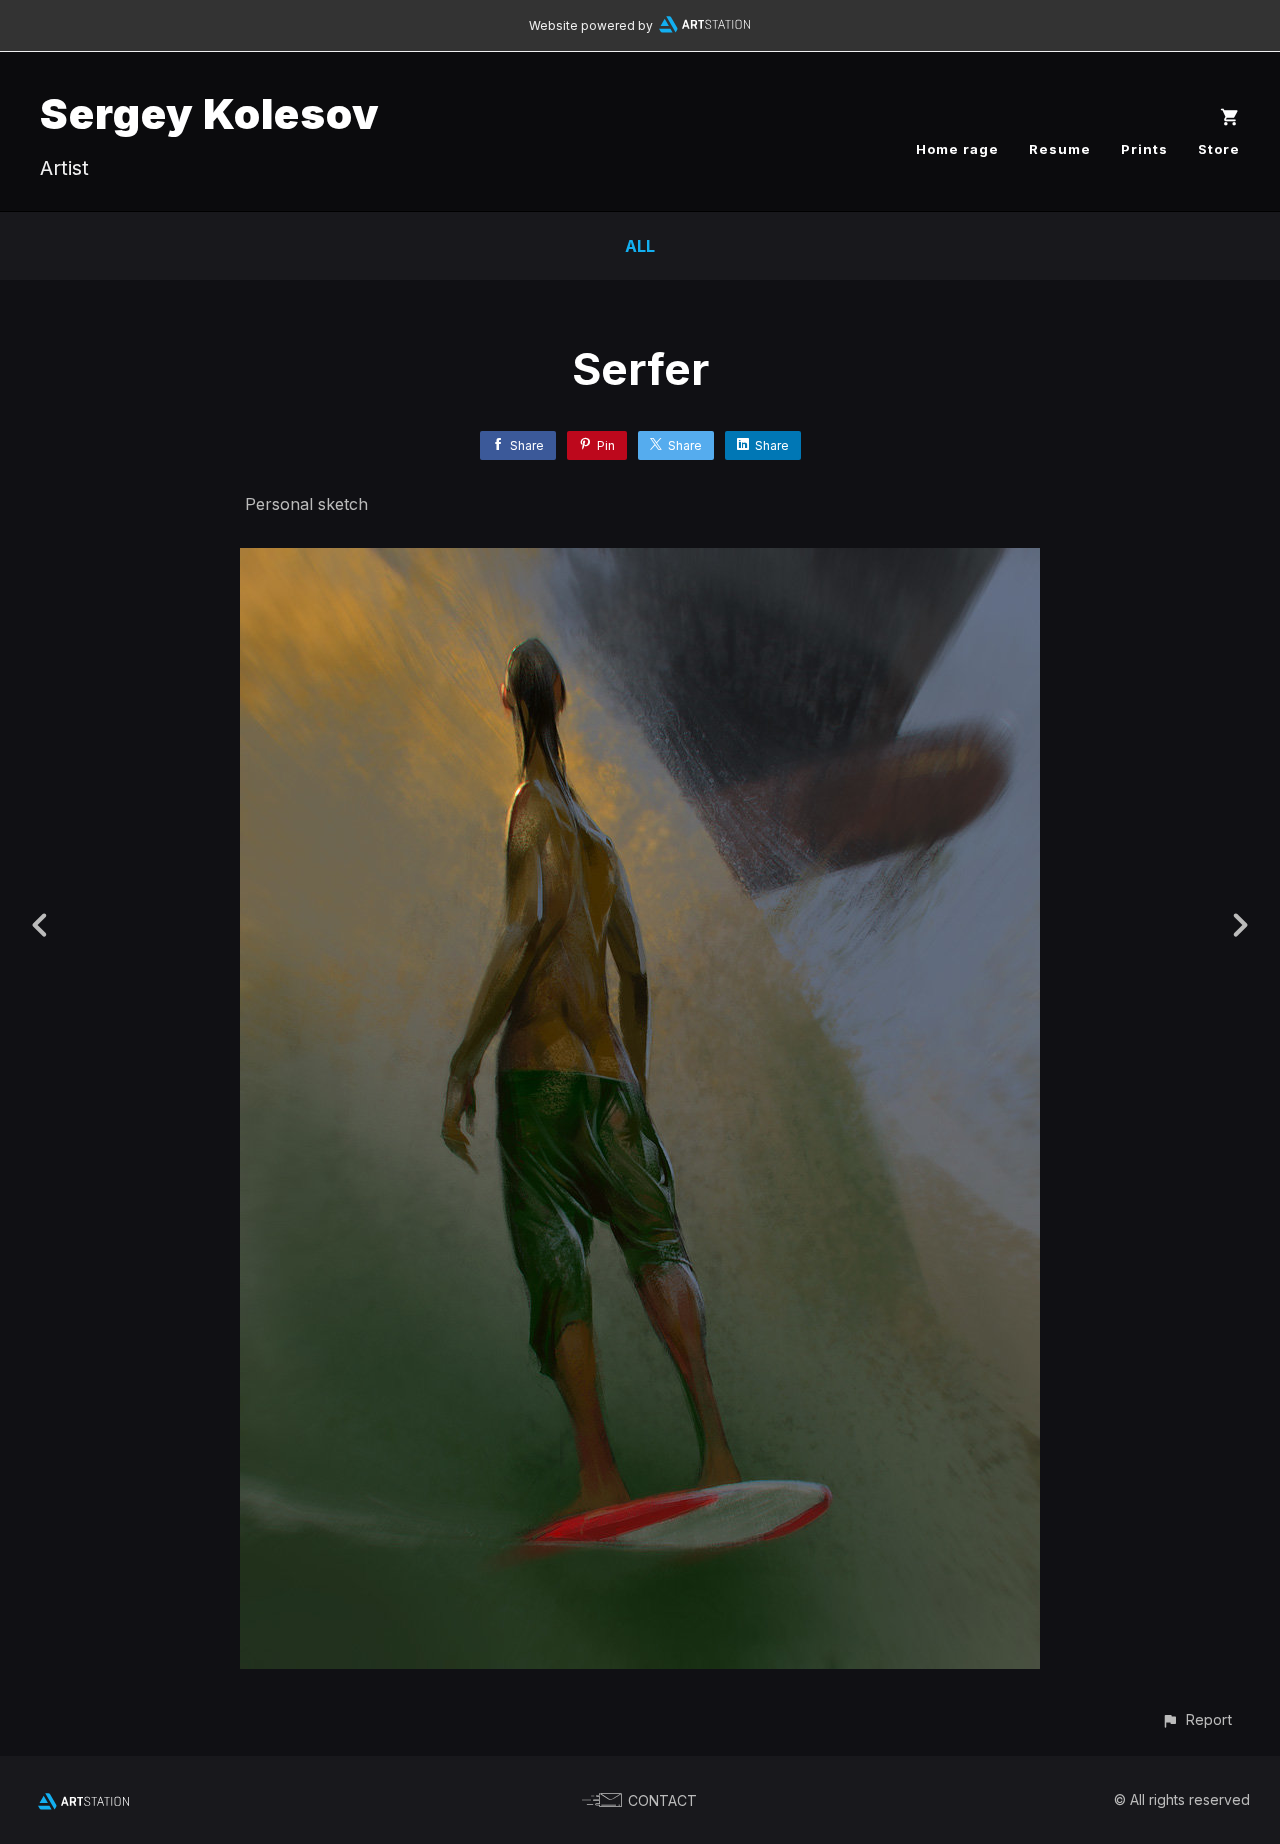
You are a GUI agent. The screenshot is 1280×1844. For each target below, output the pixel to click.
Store (1219, 149)
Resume (1060, 149)
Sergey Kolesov (210, 113)
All (640, 246)
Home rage (957, 149)
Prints (1144, 149)
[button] (1196, 1719)
